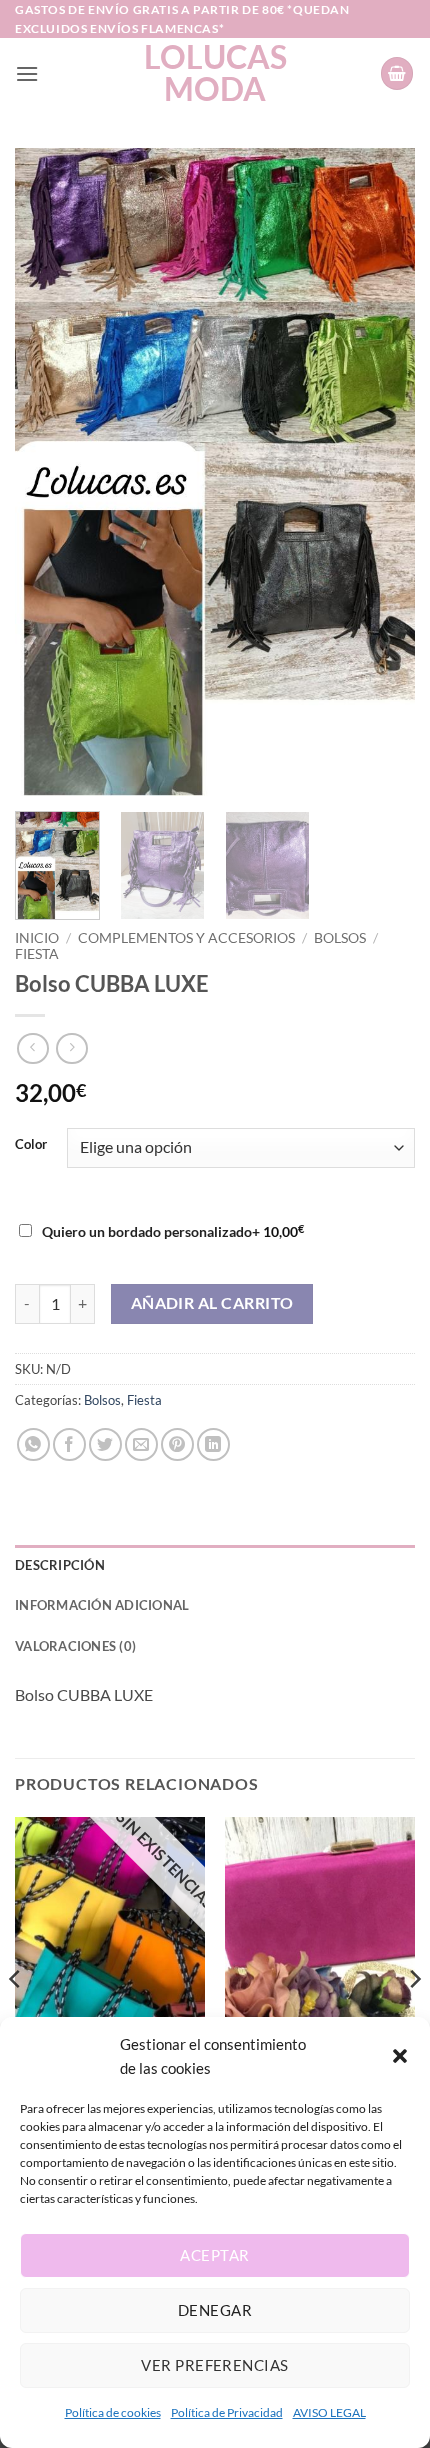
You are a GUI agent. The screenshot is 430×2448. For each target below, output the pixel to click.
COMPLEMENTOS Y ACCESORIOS (186, 938)
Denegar (215, 2310)
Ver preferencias (214, 2365)
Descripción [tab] (60, 1565)
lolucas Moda (215, 73)
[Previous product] (71, 1048)
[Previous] (48, 473)
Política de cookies (113, 2412)
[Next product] (32, 1048)
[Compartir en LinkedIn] (213, 1444)
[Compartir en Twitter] (105, 1444)
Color (31, 1145)
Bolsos (340, 938)
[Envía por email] (141, 1444)
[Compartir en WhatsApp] (33, 1444)
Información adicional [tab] (102, 1605)
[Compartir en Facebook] (69, 1444)
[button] (400, 2056)
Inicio (37, 938)
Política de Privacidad (227, 2412)
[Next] (382, 473)
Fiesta (37, 954)
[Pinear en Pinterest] (177, 1444)
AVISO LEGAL (329, 2412)
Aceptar (214, 2255)
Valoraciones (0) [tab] (75, 1646)
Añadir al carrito (212, 1303)
